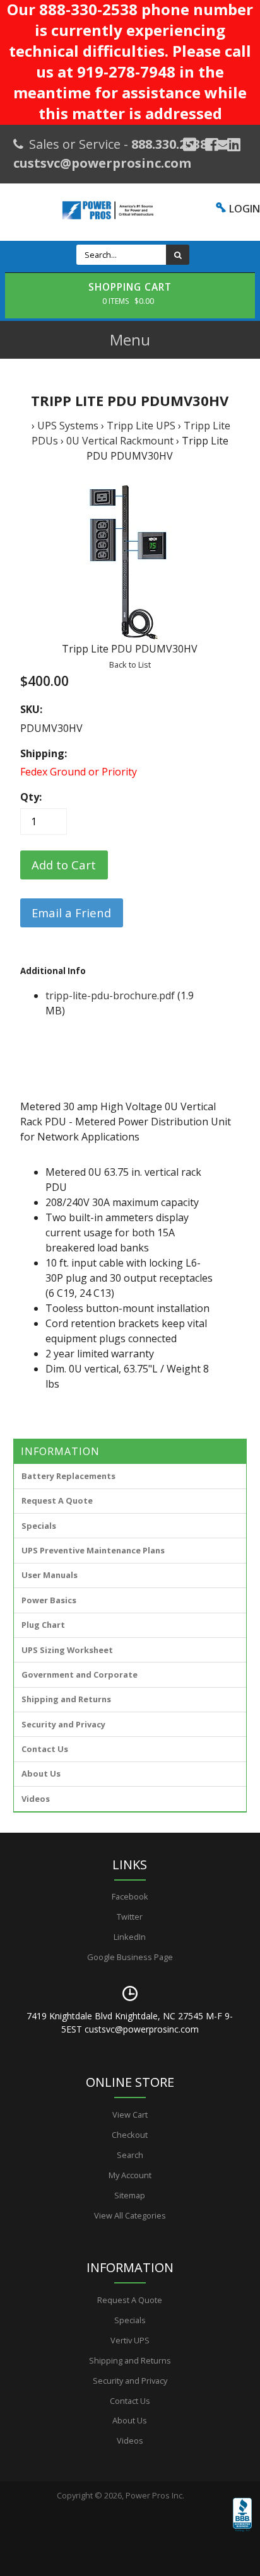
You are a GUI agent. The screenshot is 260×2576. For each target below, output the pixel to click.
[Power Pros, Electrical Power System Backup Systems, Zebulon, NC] (242, 2532)
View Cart (130, 2115)
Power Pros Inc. (155, 2495)
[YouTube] (234, 144)
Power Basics (49, 1600)
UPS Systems (68, 426)
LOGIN (245, 209)
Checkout (130, 2135)
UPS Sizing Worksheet (67, 1650)
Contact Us (45, 1749)
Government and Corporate (80, 1674)
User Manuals (50, 1575)
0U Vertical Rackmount (120, 441)
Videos (36, 1799)
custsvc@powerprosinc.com (102, 163)
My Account (130, 2175)
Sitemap (130, 2195)
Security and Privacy (63, 1724)
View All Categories (130, 2215)
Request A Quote (57, 1500)
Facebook (130, 1896)
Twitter (130, 1917)
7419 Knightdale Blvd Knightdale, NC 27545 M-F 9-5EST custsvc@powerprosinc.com (130, 2022)
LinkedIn (130, 1937)
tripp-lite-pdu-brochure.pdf (110, 995)
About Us (41, 1773)
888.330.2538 (169, 144)
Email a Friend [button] (71, 913)
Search (130, 2155)
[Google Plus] (190, 144)
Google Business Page (130, 1957)
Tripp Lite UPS (141, 426)
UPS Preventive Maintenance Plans (93, 1550)
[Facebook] (212, 144)
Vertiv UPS (130, 2340)
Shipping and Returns (66, 1699)
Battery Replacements (68, 1476)
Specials (39, 1526)
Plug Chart (43, 1625)
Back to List (130, 664)
